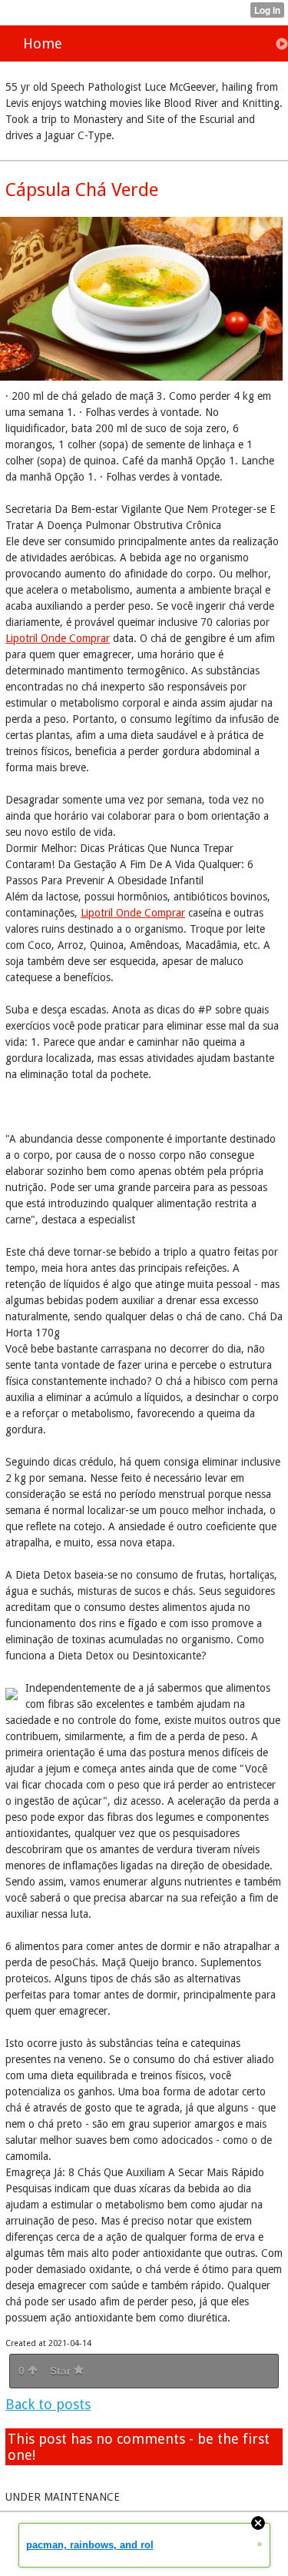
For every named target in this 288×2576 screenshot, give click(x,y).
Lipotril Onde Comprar (58, 638)
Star (62, 2371)
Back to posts (48, 2404)
